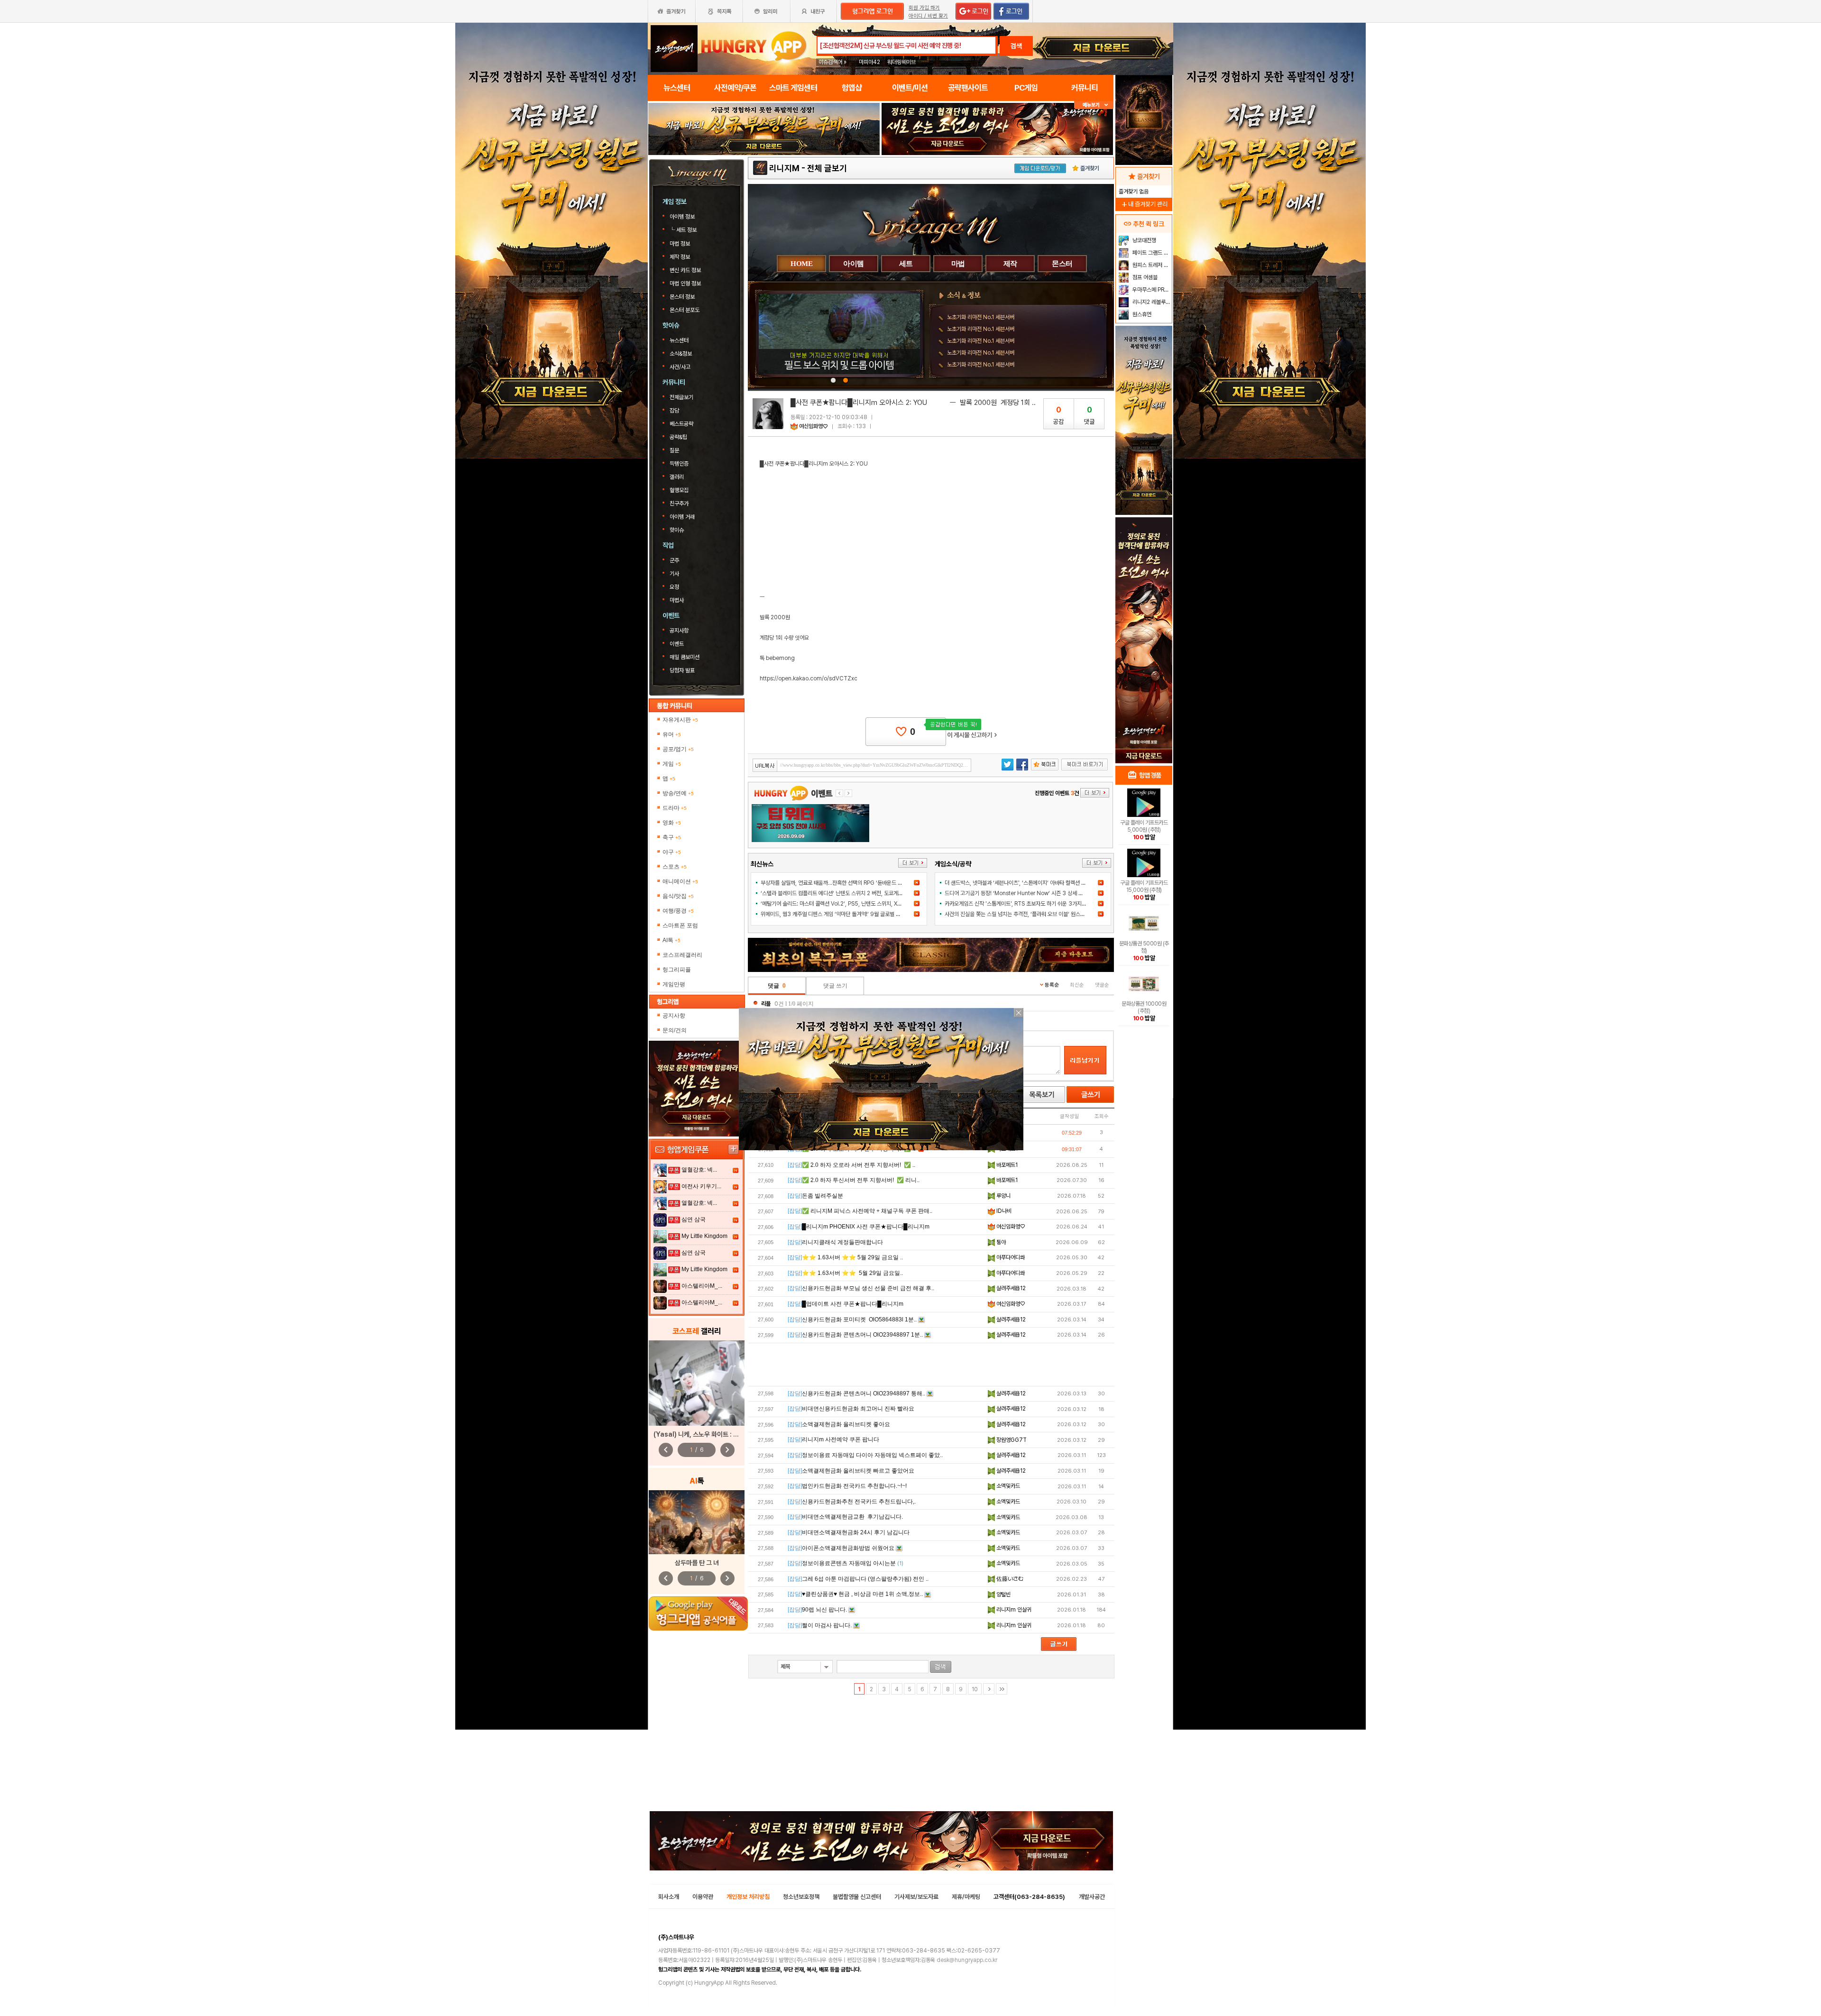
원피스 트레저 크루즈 (1151, 265)
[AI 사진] (697, 1522)
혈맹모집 (679, 490)
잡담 (674, 411)
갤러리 (677, 477)
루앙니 (1003, 1196)
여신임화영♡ (814, 426)
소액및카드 (1007, 1486)
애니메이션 (680, 881)
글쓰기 (1090, 1095)
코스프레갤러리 (682, 955)
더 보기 (913, 863)
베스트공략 (682, 424)
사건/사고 (680, 367)
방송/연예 (678, 793)
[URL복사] (862, 765)
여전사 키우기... (701, 1186)
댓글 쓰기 (835, 986)
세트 (906, 264)
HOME (801, 264)
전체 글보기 (827, 168)
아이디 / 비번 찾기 (928, 16)
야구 (672, 852)
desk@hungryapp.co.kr (967, 1960)
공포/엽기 (678, 749)
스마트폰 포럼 (680, 926)
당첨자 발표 (682, 670)
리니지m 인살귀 (1013, 1610)
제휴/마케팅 (966, 1897)
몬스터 (1062, 264)
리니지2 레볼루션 (1151, 302)
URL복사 (765, 766)
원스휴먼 (1141, 314)
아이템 (854, 264)
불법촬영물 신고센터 (857, 1897)
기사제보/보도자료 (916, 1897)
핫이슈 (677, 530)
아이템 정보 (683, 217)
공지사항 (679, 631)
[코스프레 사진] (697, 1383)
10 (975, 1689)
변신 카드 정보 (686, 270)
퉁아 (1000, 1242)
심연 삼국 (694, 1219)
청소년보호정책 (801, 1897)
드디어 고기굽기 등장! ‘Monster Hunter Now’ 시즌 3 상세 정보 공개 (1022, 893)
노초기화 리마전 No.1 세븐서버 (981, 317)
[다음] (989, 1689)
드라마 (675, 808)
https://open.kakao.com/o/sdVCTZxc (809, 678)
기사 (674, 574)
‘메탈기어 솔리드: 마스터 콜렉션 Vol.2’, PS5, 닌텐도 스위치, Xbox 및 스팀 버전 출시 (853, 904)
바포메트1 (1006, 1165)
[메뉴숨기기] (1094, 105)
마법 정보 (681, 244)
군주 (674, 560)
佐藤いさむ (1009, 1579)
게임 (672, 764)
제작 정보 (681, 257)
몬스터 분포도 (685, 310)
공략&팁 (678, 437)
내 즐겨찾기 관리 (1144, 204)
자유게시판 (680, 720)
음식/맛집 (678, 896)
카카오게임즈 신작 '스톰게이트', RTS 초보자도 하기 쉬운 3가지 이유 (1019, 904)
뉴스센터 (679, 340)
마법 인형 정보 (686, 284)
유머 (672, 734)
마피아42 (869, 62)
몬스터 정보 (683, 297)
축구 (672, 837)
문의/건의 (675, 1030)
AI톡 (671, 940)
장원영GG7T (1011, 1440)
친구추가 (679, 504)
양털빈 (1003, 1594)
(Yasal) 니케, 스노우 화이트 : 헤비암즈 (705, 1434)
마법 (958, 264)
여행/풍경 (678, 911)
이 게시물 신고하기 (972, 735)
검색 (1016, 46)
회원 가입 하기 (924, 8)
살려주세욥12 (1010, 1288)
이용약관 (703, 1897)
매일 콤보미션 (685, 657)
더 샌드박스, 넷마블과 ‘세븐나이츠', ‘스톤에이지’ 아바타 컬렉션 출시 (1018, 883)
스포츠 (675, 867)
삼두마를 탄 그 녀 (697, 1563)
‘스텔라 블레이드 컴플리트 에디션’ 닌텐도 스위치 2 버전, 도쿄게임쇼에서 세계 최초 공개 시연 (861, 893)
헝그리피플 (677, 970)
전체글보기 (681, 397)
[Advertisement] (931, 1365)
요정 (674, 587)
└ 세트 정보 (684, 230)
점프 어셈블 (1144, 277)
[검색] (941, 1667)
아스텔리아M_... (702, 1286)
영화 (672, 823)
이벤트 (677, 644)
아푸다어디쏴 (1010, 1257)
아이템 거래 (682, 517)
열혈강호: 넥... (699, 1170)
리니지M (784, 168)
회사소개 (669, 1897)
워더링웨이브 (901, 62)
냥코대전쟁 (1144, 240)
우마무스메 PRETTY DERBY (1151, 290)
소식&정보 (681, 354)
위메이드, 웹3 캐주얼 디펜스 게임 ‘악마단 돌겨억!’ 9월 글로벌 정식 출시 (838, 914)
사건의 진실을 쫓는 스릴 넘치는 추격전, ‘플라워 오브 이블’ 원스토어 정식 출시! (1029, 914)
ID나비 (1003, 1211)
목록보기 (1041, 1095)
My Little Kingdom (704, 1236)
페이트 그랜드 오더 (1151, 253)
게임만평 (674, 984)
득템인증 (679, 464)
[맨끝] (1002, 1689)
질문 (674, 450)
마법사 (677, 600)
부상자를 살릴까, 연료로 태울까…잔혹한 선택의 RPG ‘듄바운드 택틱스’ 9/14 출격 (849, 883)
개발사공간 (1092, 1897)
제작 (1010, 264)
